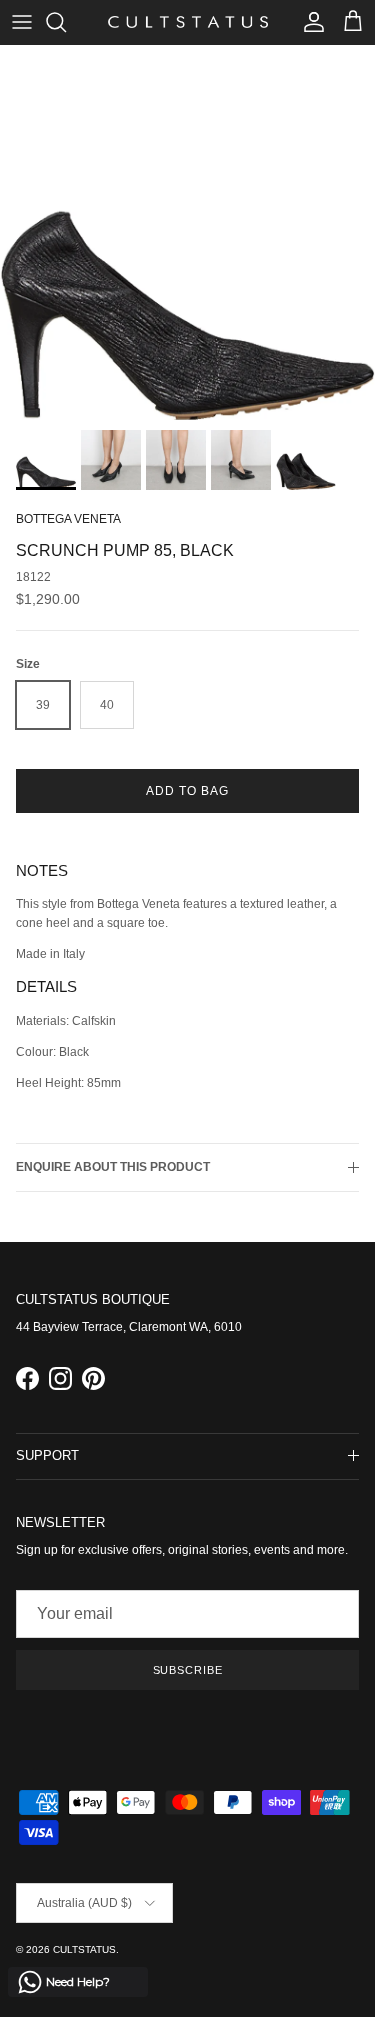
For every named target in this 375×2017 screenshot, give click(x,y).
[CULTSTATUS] (188, 22)
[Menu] (22, 22)
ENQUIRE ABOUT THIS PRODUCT (113, 1167)
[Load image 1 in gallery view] (187, 232)
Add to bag (187, 791)
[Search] (66, 22)
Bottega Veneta (68, 519)
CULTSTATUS (84, 1949)
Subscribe (188, 1670)
